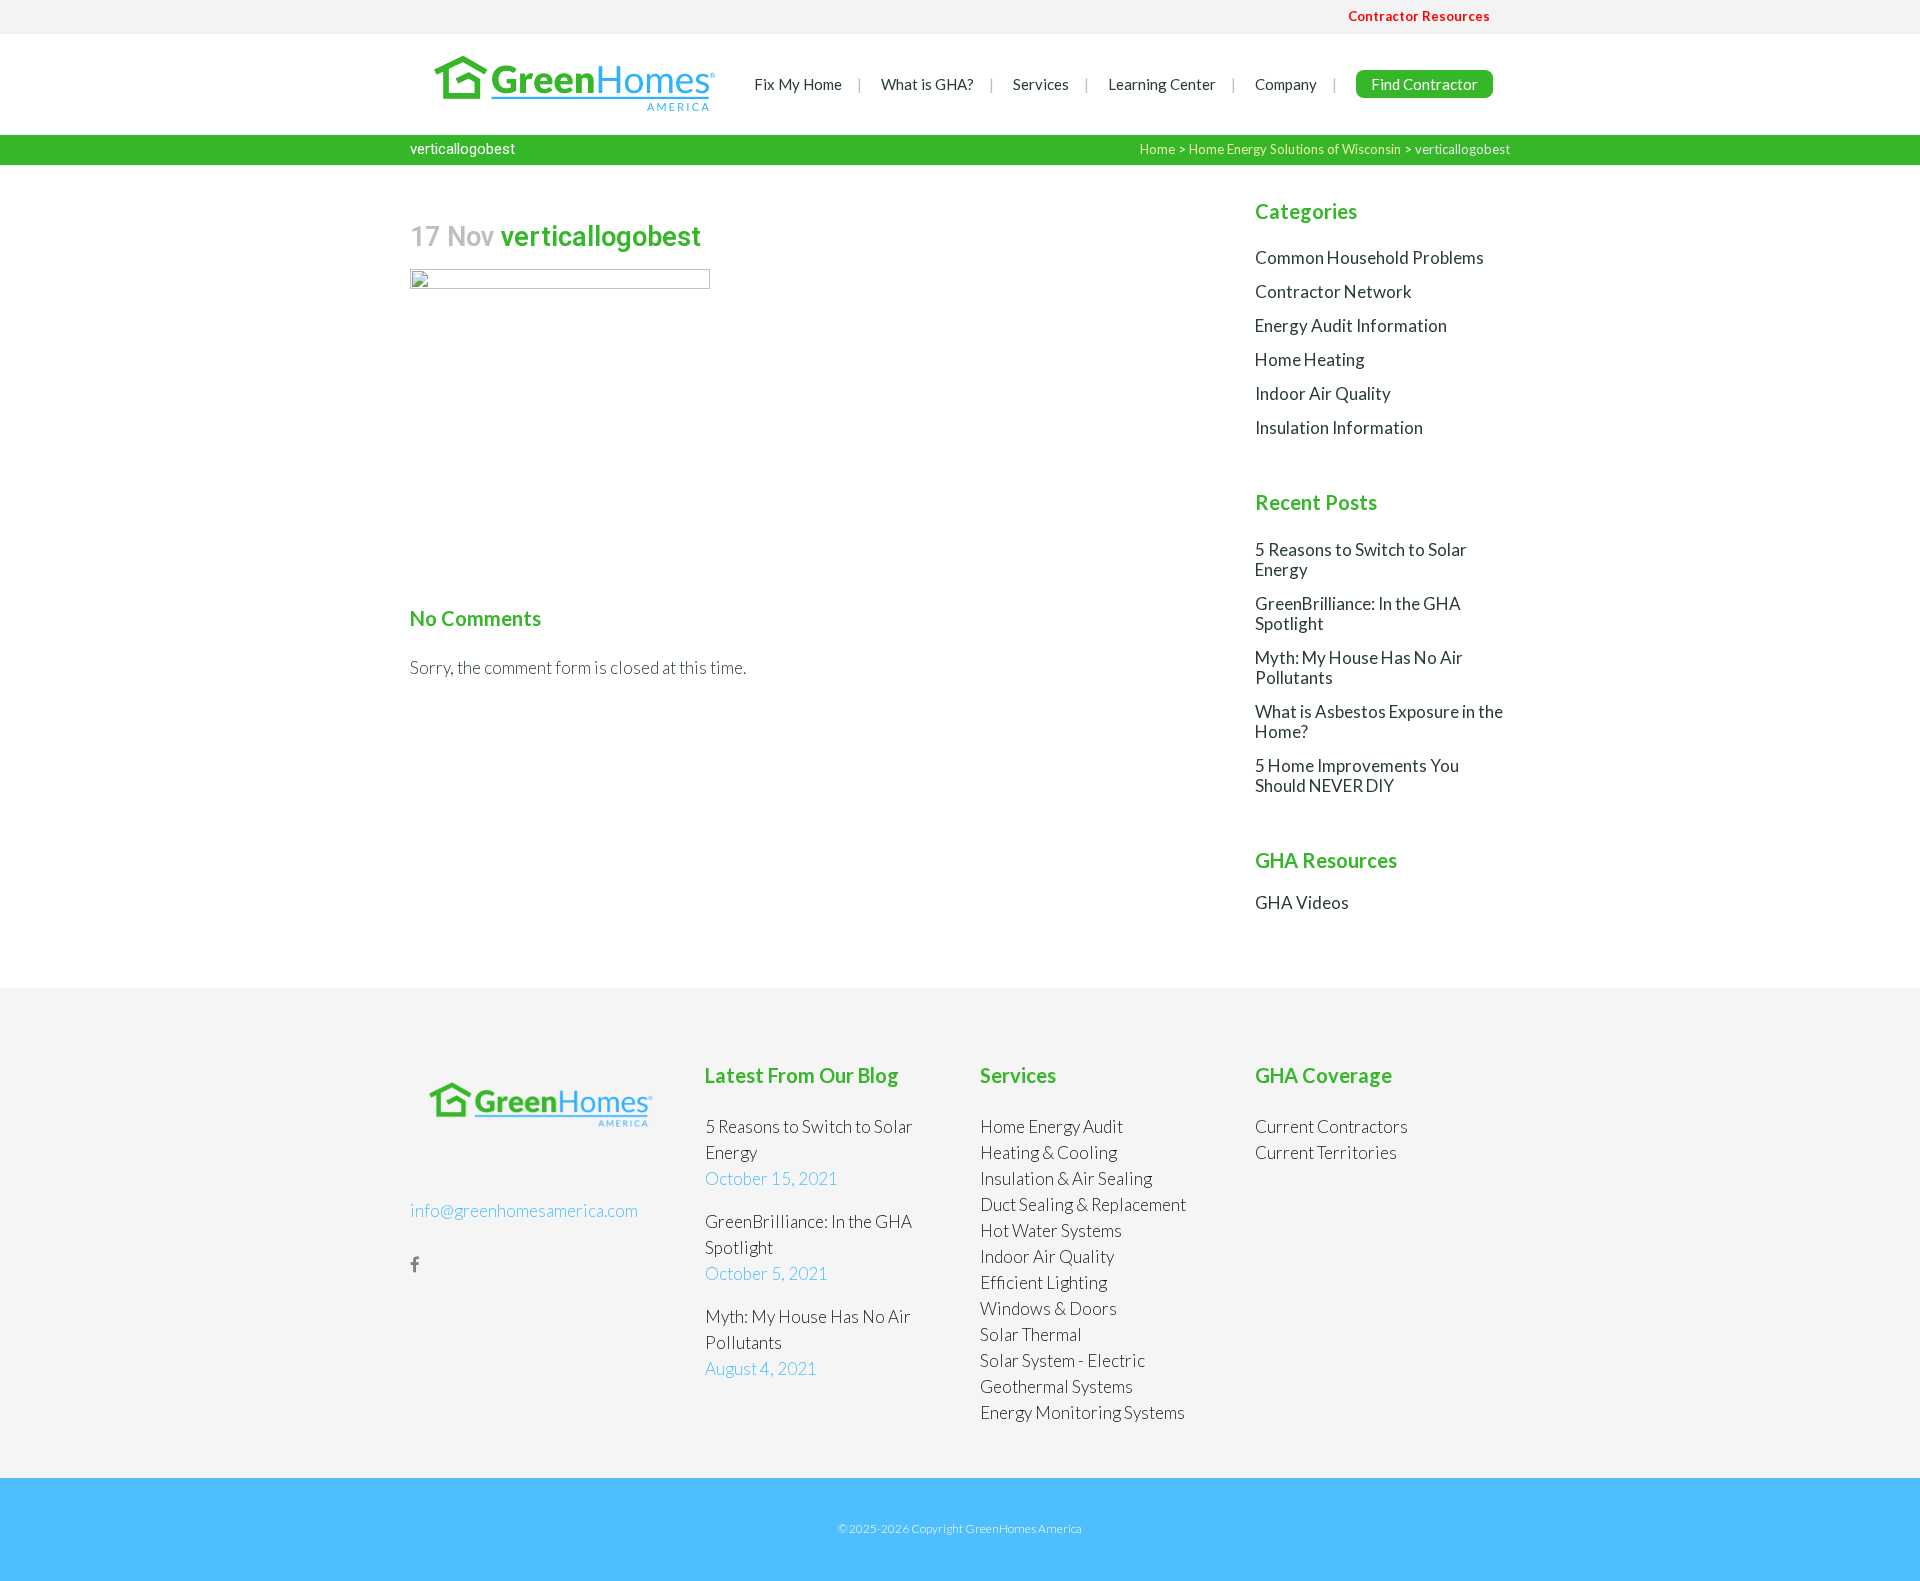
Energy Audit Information (1351, 325)
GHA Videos (1302, 902)
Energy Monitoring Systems (1082, 1412)
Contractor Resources (1419, 16)
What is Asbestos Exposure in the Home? (1379, 721)
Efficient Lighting (1043, 1282)
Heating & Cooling (1048, 1152)
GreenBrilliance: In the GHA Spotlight (1358, 613)
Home (1157, 149)
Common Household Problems (1369, 257)
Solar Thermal (1031, 1334)
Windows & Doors (1048, 1308)
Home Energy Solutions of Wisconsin (1295, 149)
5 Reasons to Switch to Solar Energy (1361, 559)
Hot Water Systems (1051, 1230)
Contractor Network (1333, 291)
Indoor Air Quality (1323, 393)
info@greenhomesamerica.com (524, 1210)
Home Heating (1310, 359)
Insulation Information (1339, 427)
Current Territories (1326, 1152)
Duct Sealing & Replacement (1083, 1204)
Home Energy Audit (1051, 1126)
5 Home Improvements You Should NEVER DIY (1357, 775)
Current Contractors (1331, 1126)
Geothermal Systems (1056, 1386)
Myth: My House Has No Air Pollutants (1359, 667)
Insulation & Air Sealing (1066, 1178)
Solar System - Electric (1062, 1360)
